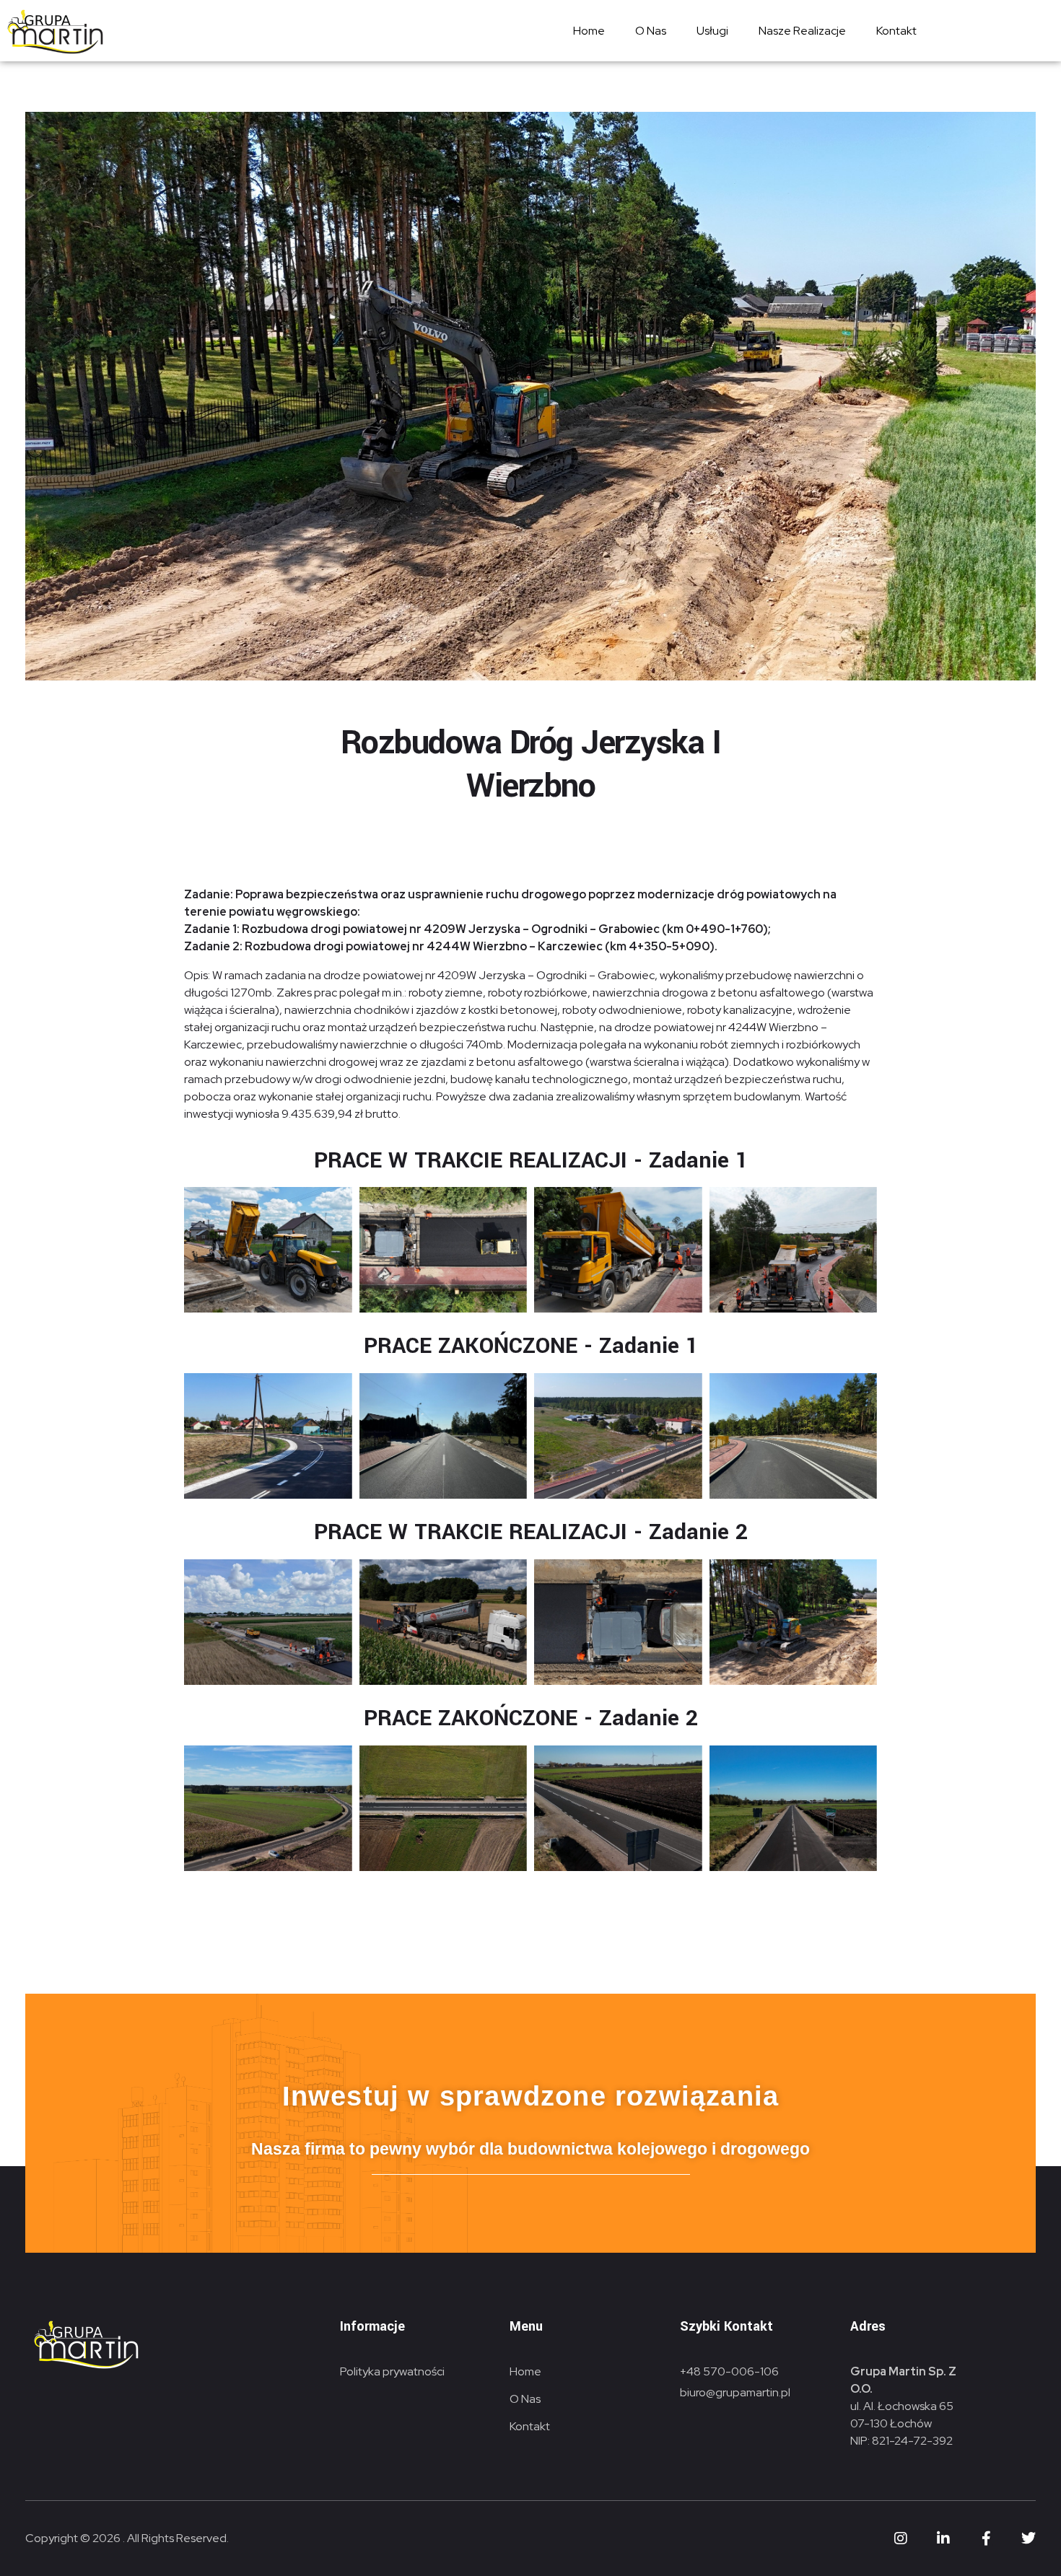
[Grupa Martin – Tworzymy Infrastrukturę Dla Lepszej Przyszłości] (54, 32)
